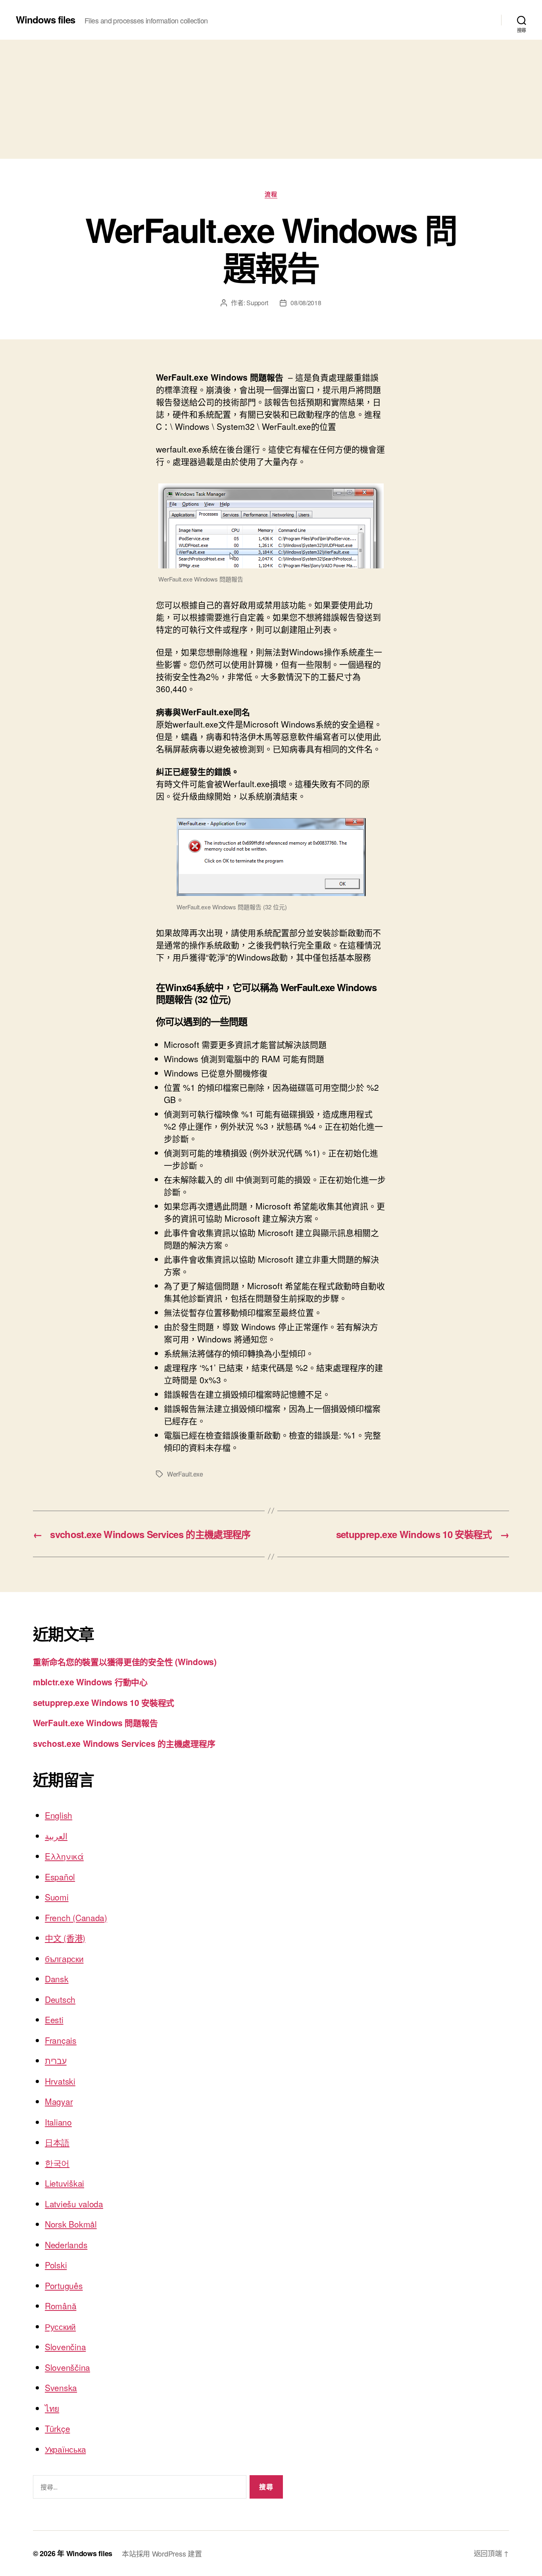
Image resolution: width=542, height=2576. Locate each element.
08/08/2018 (306, 303)
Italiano (58, 2122)
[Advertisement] (271, 99)
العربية (56, 1836)
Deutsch (60, 1999)
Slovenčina (65, 2347)
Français (61, 2040)
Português (64, 2285)
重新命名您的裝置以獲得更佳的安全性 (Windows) (125, 1662)
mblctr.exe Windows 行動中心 (90, 1682)
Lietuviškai (64, 2183)
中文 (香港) (65, 1938)
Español (60, 1877)
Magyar (59, 2101)
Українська (65, 2449)
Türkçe (57, 2428)
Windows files (45, 19)
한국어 (57, 2163)
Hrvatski (60, 2081)
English (59, 1815)
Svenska (61, 2387)
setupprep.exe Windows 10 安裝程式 (104, 1702)
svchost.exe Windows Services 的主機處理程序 (124, 1743)
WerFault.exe (185, 1474)
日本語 (57, 2142)
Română (61, 2306)
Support (257, 303)
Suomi (57, 1897)
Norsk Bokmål (71, 2224)
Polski (56, 2265)
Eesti (54, 2020)
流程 (271, 194)
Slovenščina (67, 2367)
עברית (56, 2060)
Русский (60, 2326)
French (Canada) (76, 1918)
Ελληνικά (64, 1856)
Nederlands (66, 2245)
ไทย (52, 2408)
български (64, 1958)
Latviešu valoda (74, 2204)
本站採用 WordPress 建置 (162, 2553)
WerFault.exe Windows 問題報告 (95, 1723)
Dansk (57, 1979)
